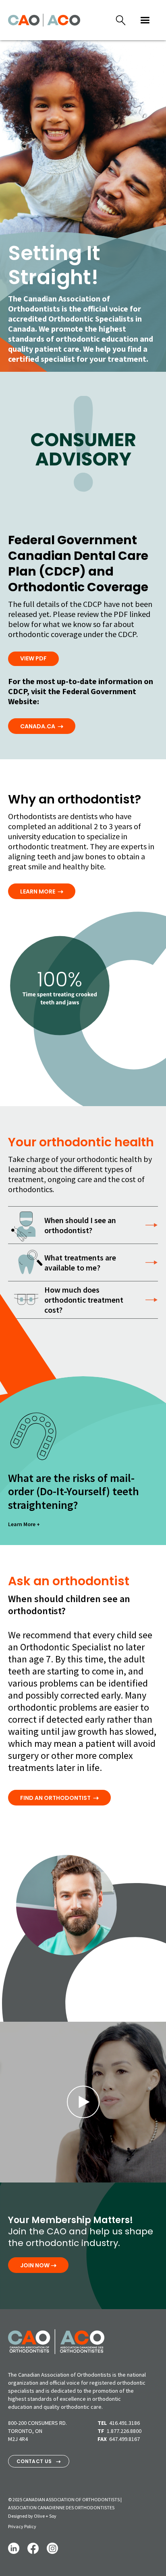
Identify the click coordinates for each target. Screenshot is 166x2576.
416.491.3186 (124, 2423)
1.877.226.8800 (124, 2431)
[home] (44, 20)
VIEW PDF (33, 658)
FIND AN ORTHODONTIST (59, 1798)
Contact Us (39, 2461)
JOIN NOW (38, 2265)
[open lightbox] (83, 2102)
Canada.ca (42, 726)
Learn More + (24, 1524)
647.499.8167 (124, 2439)
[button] (145, 20)
